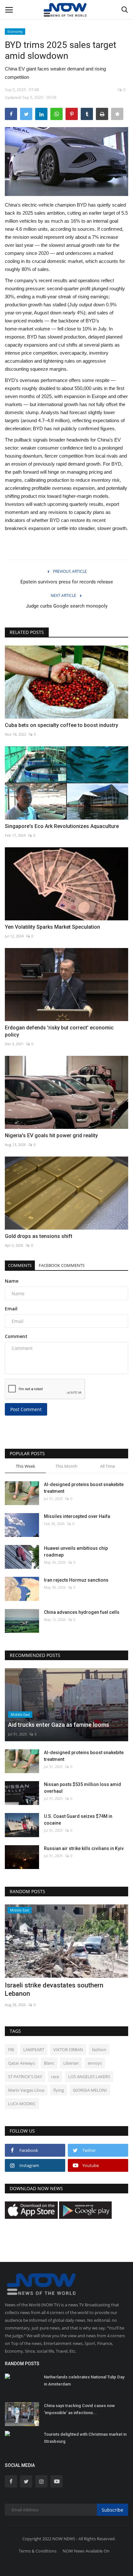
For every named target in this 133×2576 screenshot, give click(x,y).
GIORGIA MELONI (90, 2090)
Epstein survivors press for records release (67, 582)
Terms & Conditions (38, 2551)
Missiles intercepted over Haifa (77, 1516)
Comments (20, 1265)
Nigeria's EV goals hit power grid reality (51, 1135)
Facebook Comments (62, 1265)
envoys (95, 2063)
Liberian (71, 2063)
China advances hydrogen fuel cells (82, 1612)
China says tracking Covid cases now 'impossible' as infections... (79, 2409)
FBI (11, 2050)
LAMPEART (34, 2050)
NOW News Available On (86, 2551)
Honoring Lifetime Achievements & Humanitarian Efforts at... (56, 1989)
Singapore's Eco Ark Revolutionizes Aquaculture (62, 826)
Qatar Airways (21, 2063)
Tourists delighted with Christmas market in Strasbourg (85, 2438)
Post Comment (26, 1409)
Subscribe (113, 2510)
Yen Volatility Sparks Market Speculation (52, 927)
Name (12, 1281)
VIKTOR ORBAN (68, 2050)
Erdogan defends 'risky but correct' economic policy (59, 1031)
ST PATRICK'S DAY (25, 2077)
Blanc (49, 2063)
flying (59, 2090)
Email (11, 1309)
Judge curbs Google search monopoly (67, 606)
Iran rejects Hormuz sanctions (76, 1580)
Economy (15, 31)
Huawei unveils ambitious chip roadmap (76, 1552)
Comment (16, 1336)
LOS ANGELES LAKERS (89, 2077)
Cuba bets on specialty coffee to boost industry (61, 725)
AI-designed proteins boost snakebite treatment (84, 1488)
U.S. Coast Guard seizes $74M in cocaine (78, 1820)
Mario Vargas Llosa (26, 2090)
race (55, 2077)
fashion (99, 2050)
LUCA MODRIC (22, 2104)
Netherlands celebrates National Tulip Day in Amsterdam (84, 2381)
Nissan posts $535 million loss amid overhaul (82, 1788)
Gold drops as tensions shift (39, 1236)
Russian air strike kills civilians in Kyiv (84, 1848)
